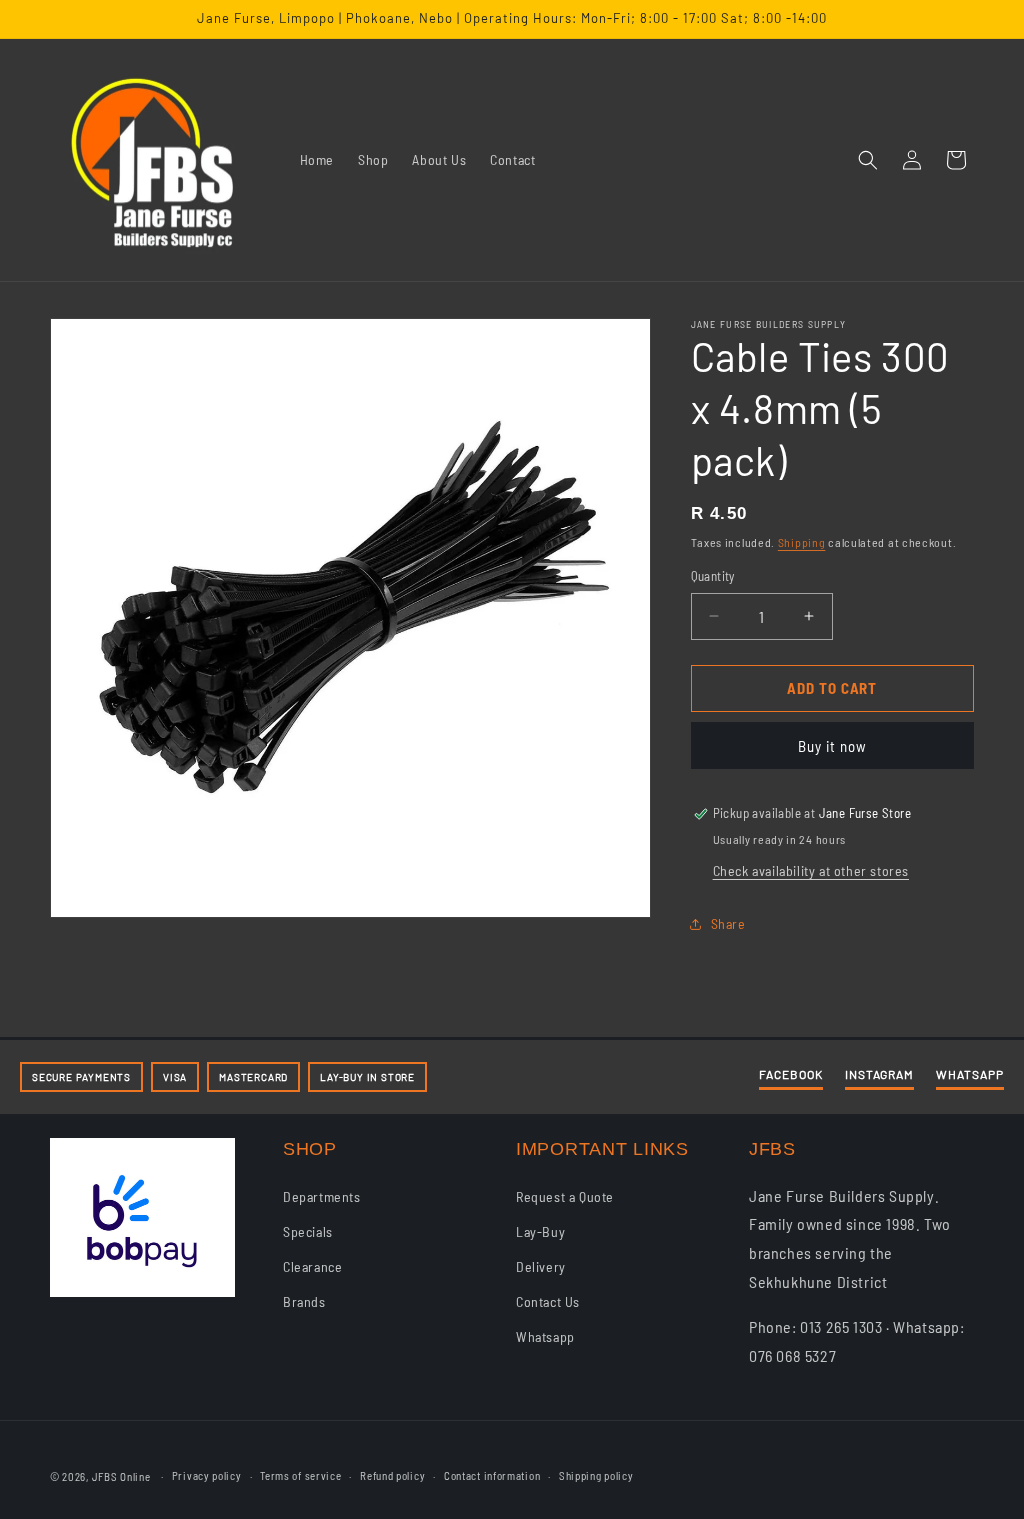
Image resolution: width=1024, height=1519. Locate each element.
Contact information (492, 1475)
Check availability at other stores (811, 870)
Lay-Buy (540, 1231)
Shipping (802, 542)
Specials (308, 1231)
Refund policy (392, 1475)
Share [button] (728, 923)
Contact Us (548, 1301)
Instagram (880, 1074)
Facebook (791, 1074)
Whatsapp (545, 1336)
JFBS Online (121, 1476)
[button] (868, 160)
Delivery (541, 1266)
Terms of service (300, 1475)
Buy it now (832, 746)
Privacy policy (207, 1475)
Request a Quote (565, 1196)
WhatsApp (970, 1074)
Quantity (713, 576)
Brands (304, 1301)
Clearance (312, 1266)
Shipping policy (596, 1475)
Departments (322, 1196)
